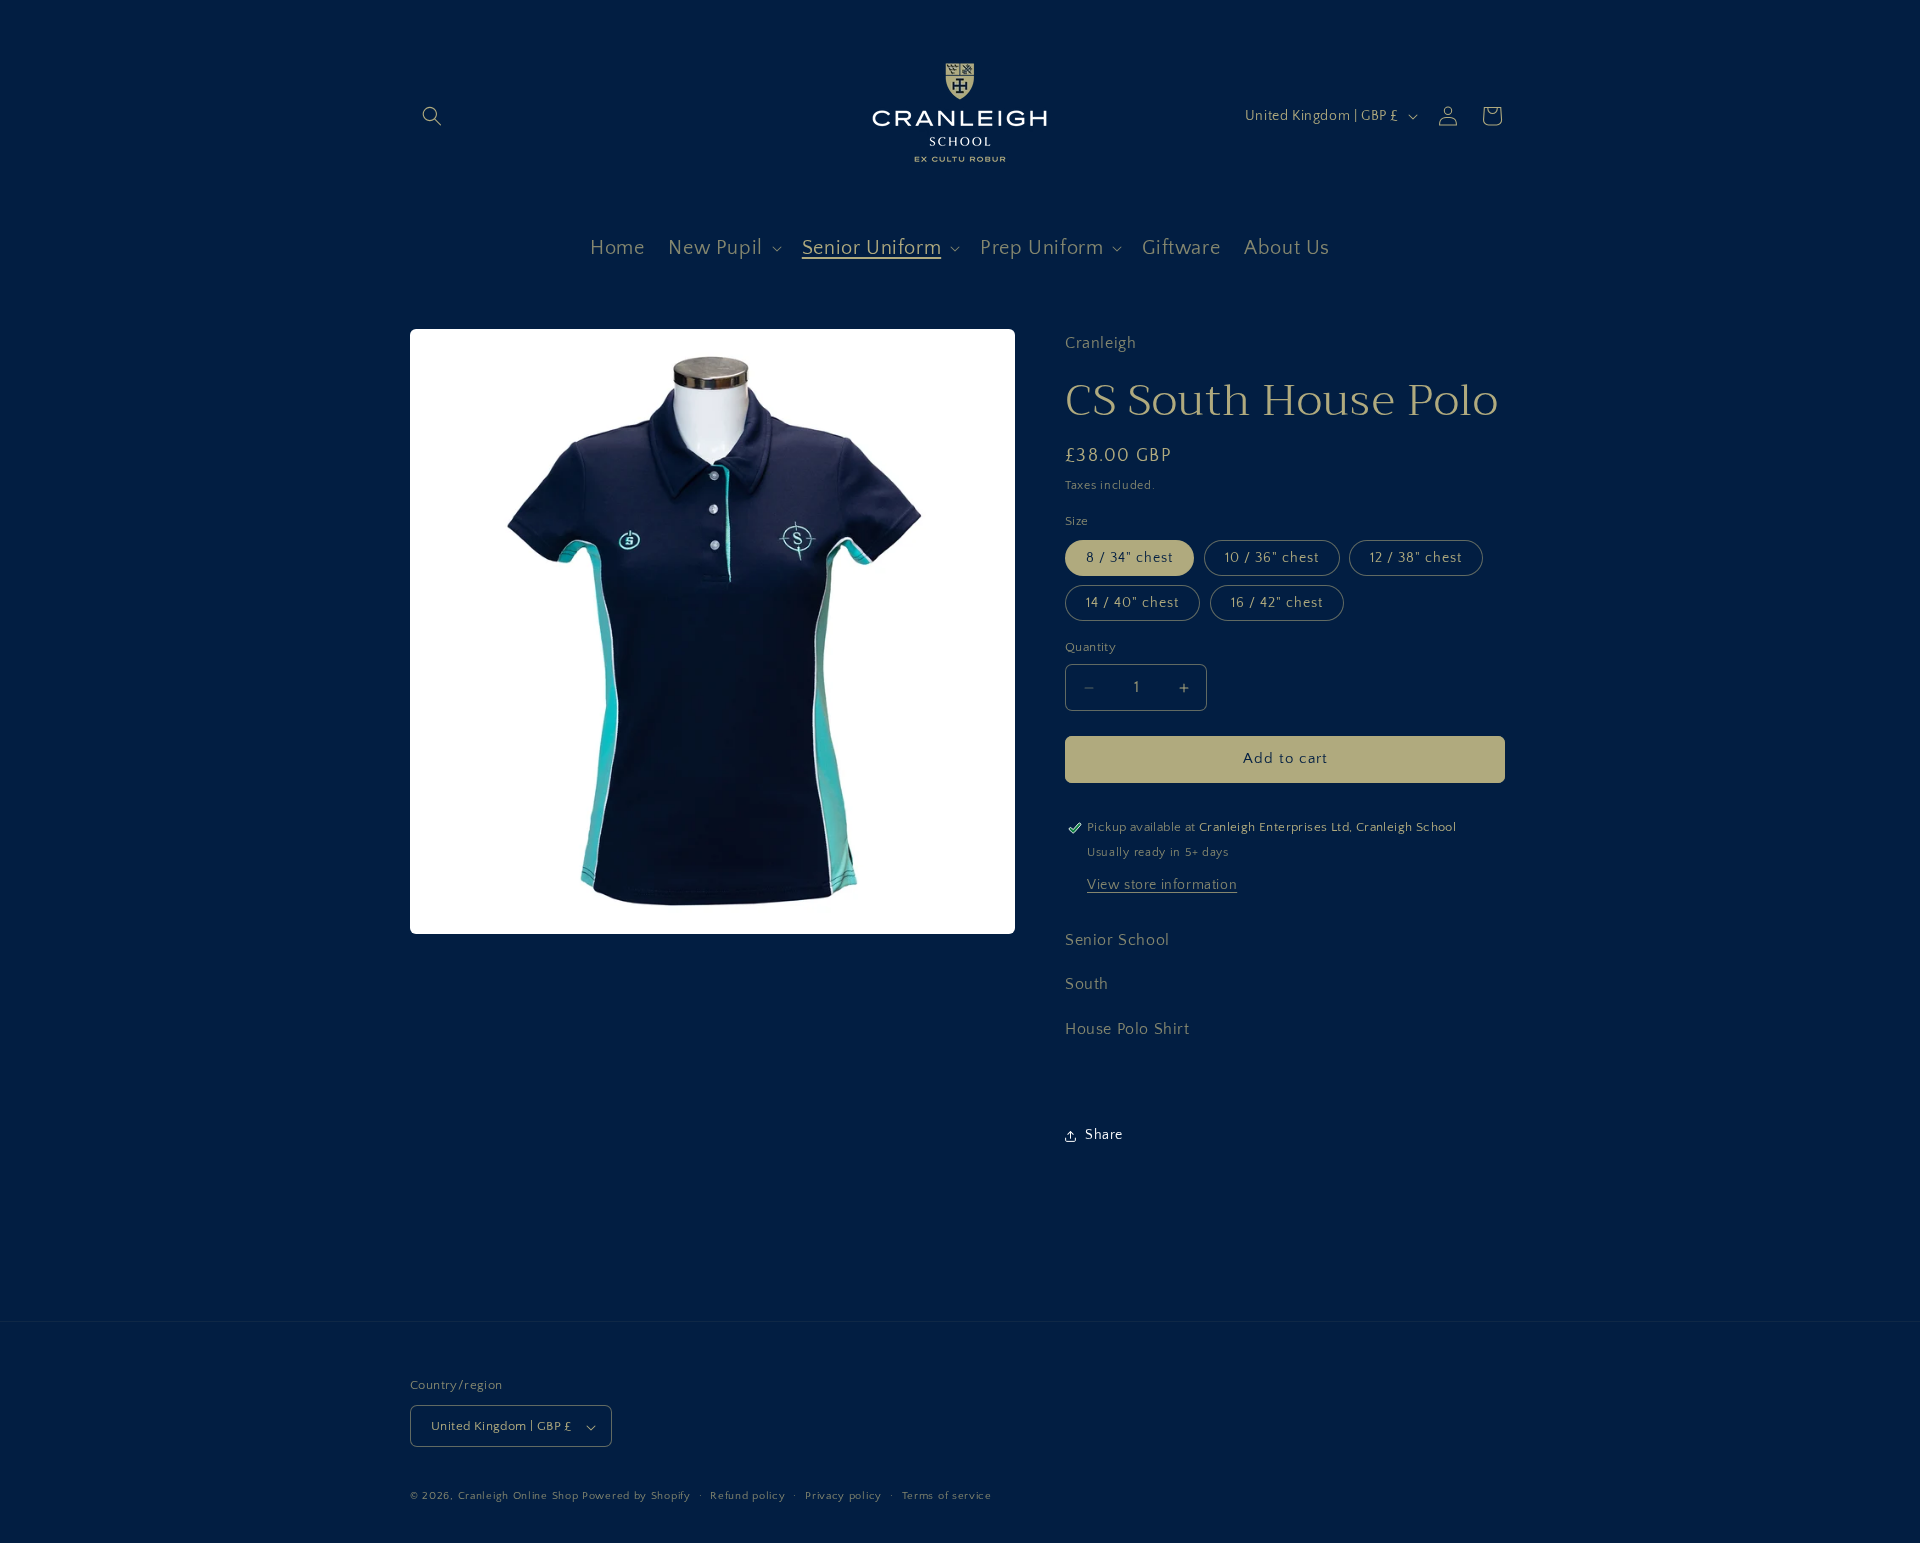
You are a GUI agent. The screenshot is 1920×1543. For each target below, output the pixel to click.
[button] (432, 116)
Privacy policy (843, 1496)
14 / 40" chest (1132, 604)
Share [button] (1104, 1136)
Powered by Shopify (636, 1497)
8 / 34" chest (1129, 559)
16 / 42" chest (1277, 604)
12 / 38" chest (1416, 559)
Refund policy (747, 1496)
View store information (1162, 885)
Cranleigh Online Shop (518, 1497)
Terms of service (947, 1496)
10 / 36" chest (1272, 559)
